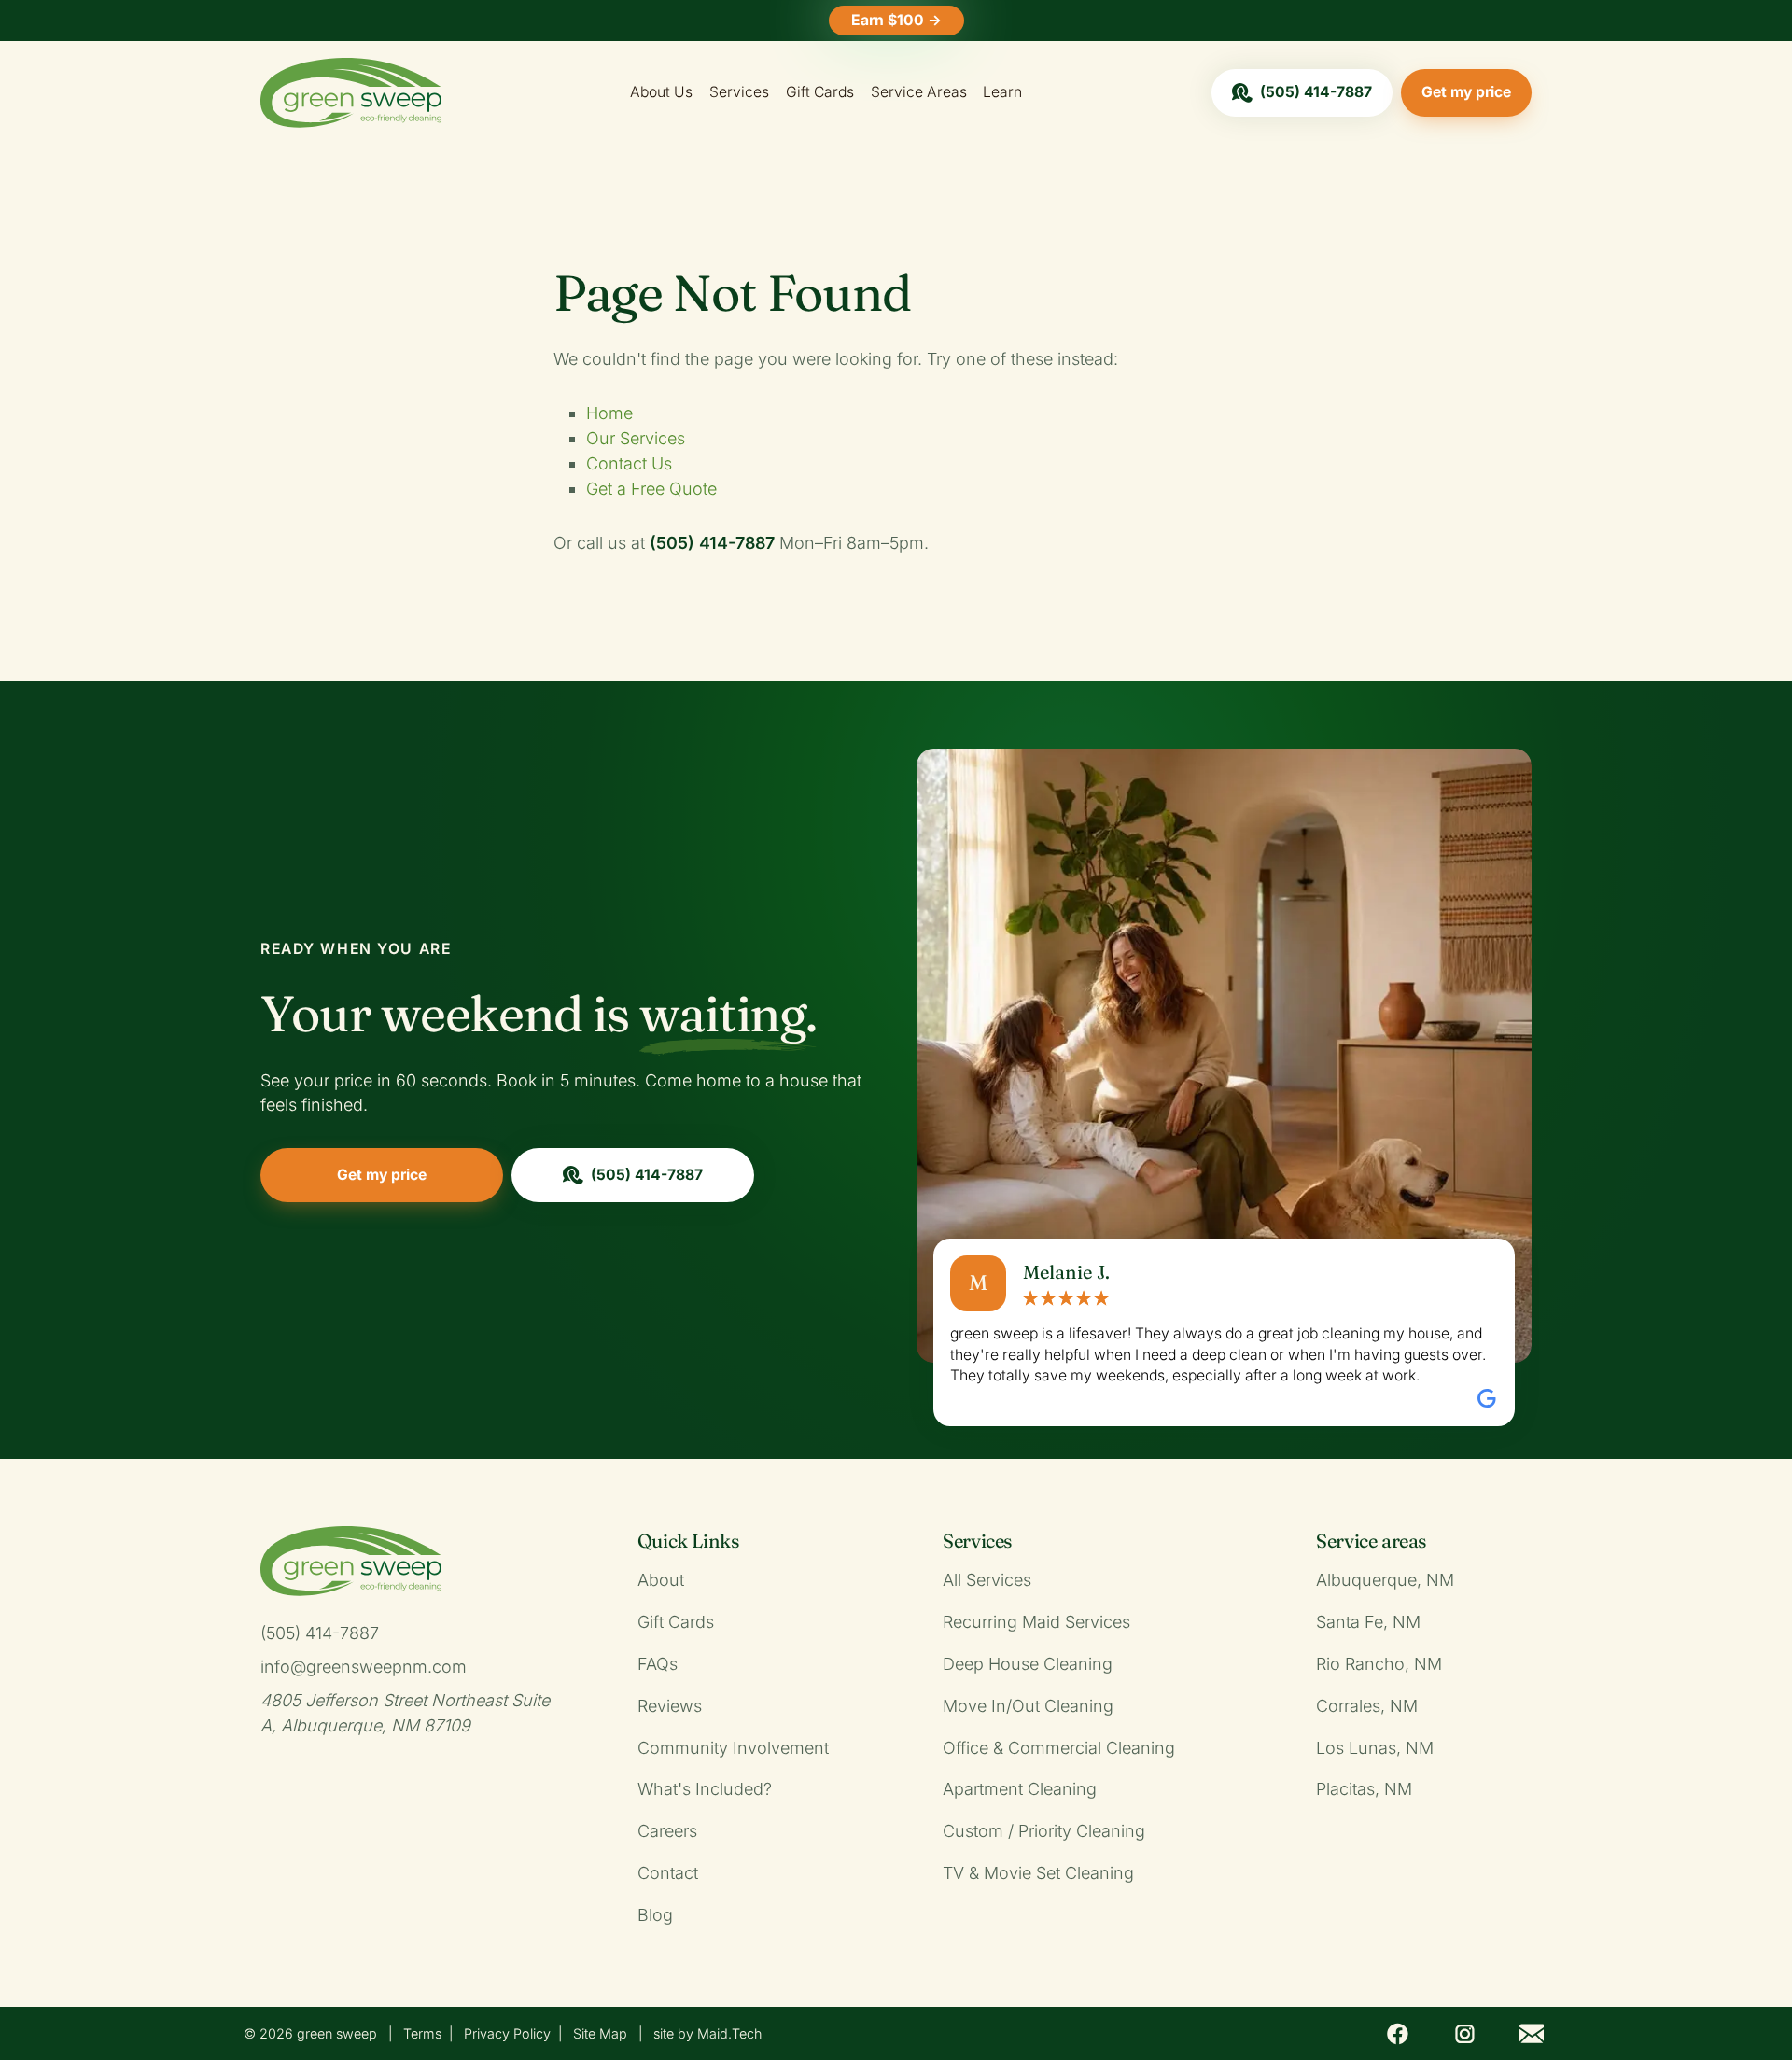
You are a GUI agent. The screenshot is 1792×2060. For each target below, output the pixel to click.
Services (739, 92)
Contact (668, 1873)
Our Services (636, 438)
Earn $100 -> (896, 20)
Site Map (600, 2033)
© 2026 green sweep (310, 2033)
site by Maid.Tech (707, 2033)
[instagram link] (1464, 2033)
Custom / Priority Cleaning (1044, 1831)
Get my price (1466, 92)
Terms (422, 2033)
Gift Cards (820, 92)
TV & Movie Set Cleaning (1038, 1873)
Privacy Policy (507, 2033)
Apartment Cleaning (1020, 1789)
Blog (655, 1915)
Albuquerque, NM (1385, 1580)
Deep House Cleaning (1028, 1664)
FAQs (658, 1664)
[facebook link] (1398, 2033)
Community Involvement (733, 1748)
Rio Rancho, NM (1379, 1664)
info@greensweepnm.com (364, 1667)
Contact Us (629, 463)
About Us (661, 92)
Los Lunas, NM (1375, 1748)
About (661, 1580)
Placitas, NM (1364, 1789)
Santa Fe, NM (1368, 1622)
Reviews (670, 1706)
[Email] (1532, 2033)
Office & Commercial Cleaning (1059, 1748)
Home (609, 413)
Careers (667, 1831)
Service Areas (919, 92)
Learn (1002, 92)
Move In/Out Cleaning (1028, 1706)
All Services (987, 1580)
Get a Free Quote (651, 489)
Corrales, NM (1367, 1706)
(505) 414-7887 (1316, 92)
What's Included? (705, 1789)
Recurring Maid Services (1036, 1622)
